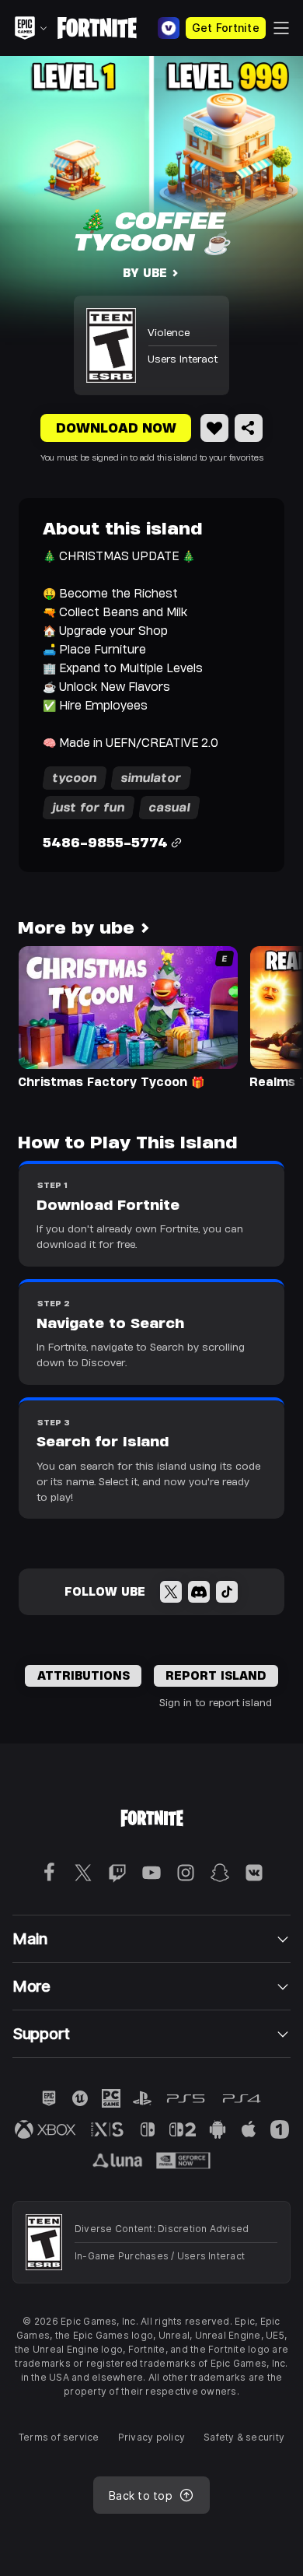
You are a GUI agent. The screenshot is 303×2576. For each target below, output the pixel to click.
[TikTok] (227, 1592)
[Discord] (199, 1592)
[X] (171, 1592)
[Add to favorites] (214, 428)
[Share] (249, 428)
